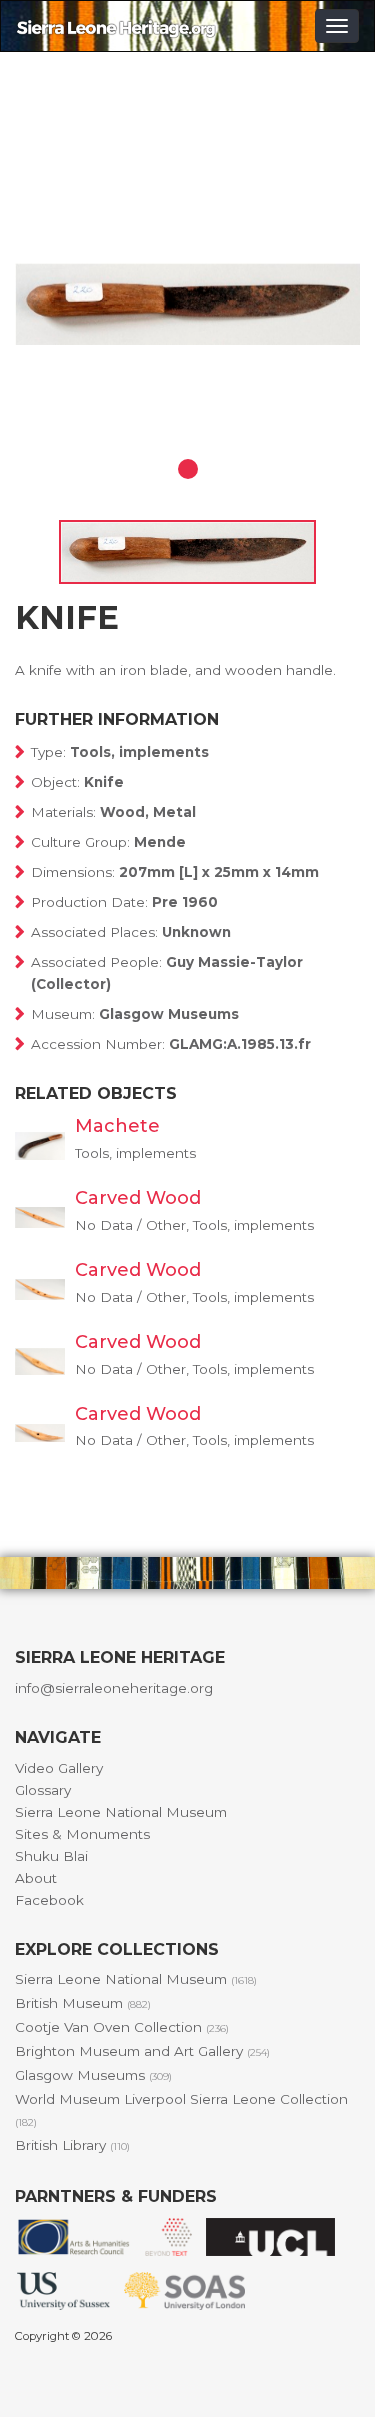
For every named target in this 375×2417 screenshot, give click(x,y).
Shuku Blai (51, 1856)
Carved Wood (138, 1198)
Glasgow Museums (93, 2075)
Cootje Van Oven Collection (122, 2027)
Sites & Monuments (82, 1834)
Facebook (49, 1900)
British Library (72, 2145)
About (36, 1878)
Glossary (43, 1790)
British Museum (83, 2003)
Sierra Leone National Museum (121, 1812)
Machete (117, 1126)
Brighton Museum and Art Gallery (142, 2051)
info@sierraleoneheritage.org (114, 1688)
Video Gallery (59, 1768)
